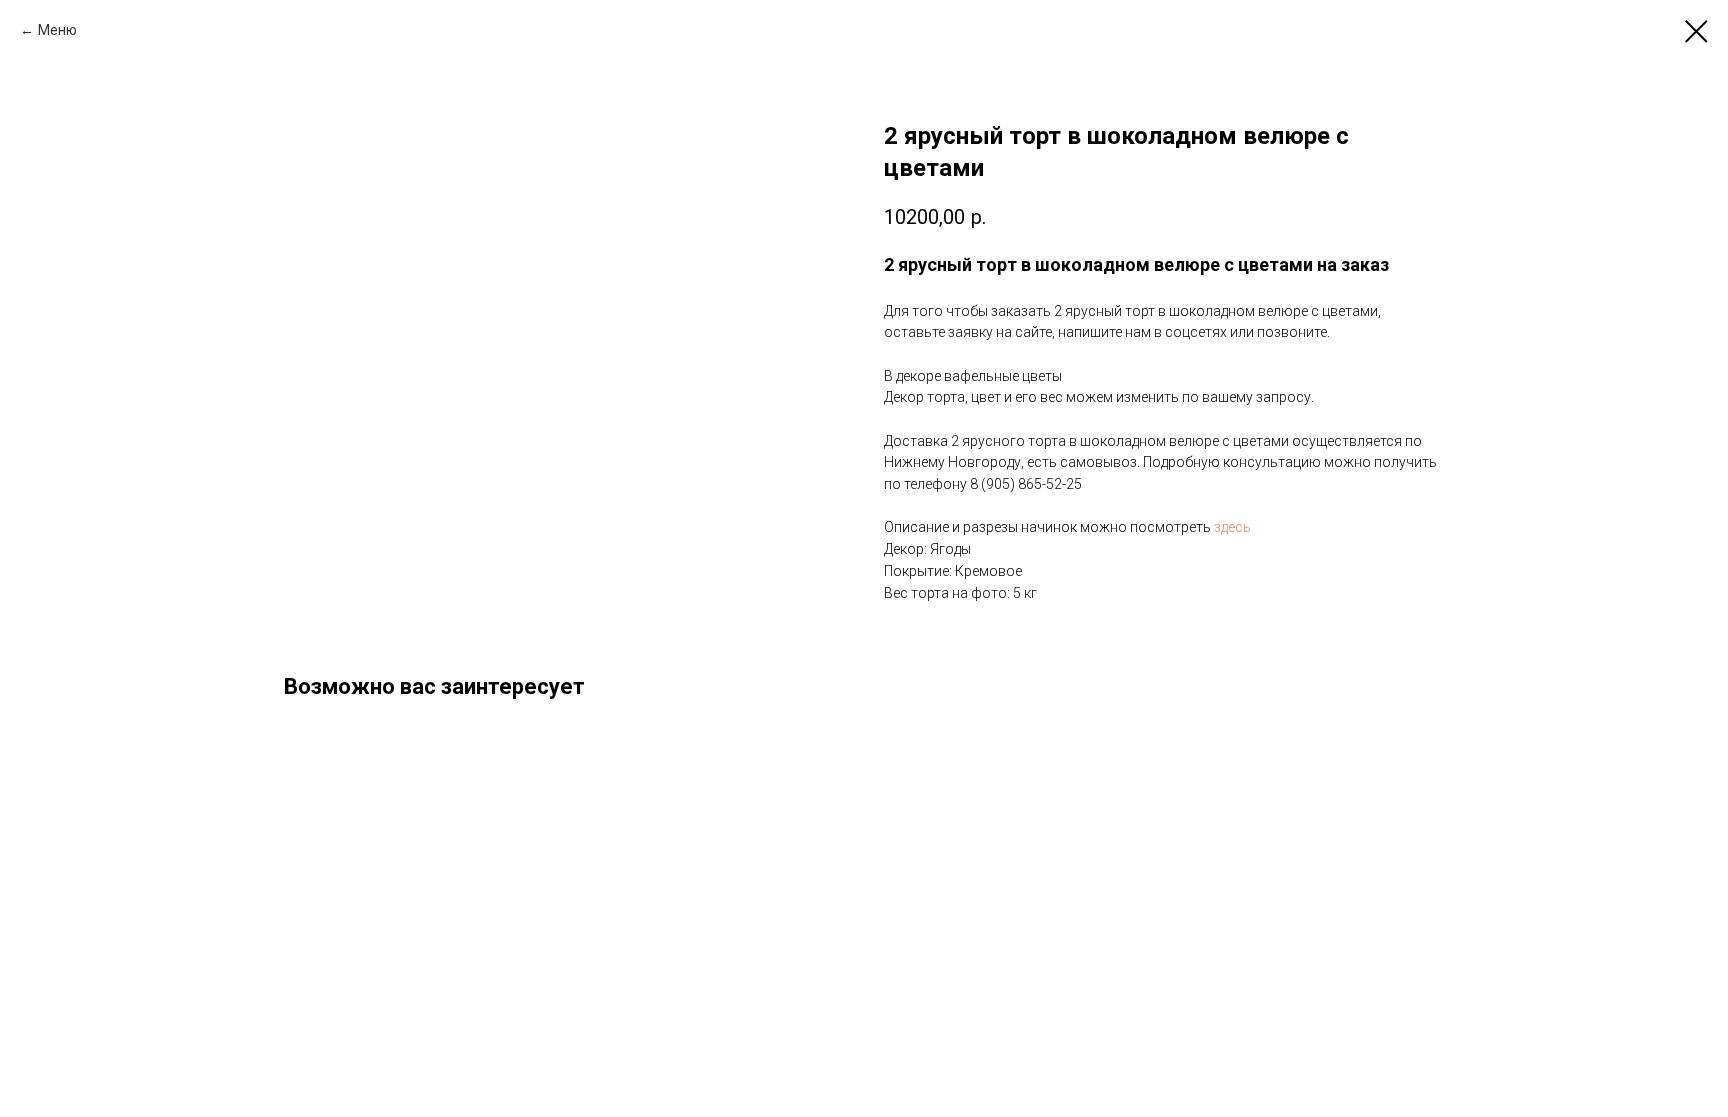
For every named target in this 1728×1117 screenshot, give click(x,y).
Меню (57, 30)
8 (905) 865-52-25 (1026, 484)
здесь (1232, 527)
